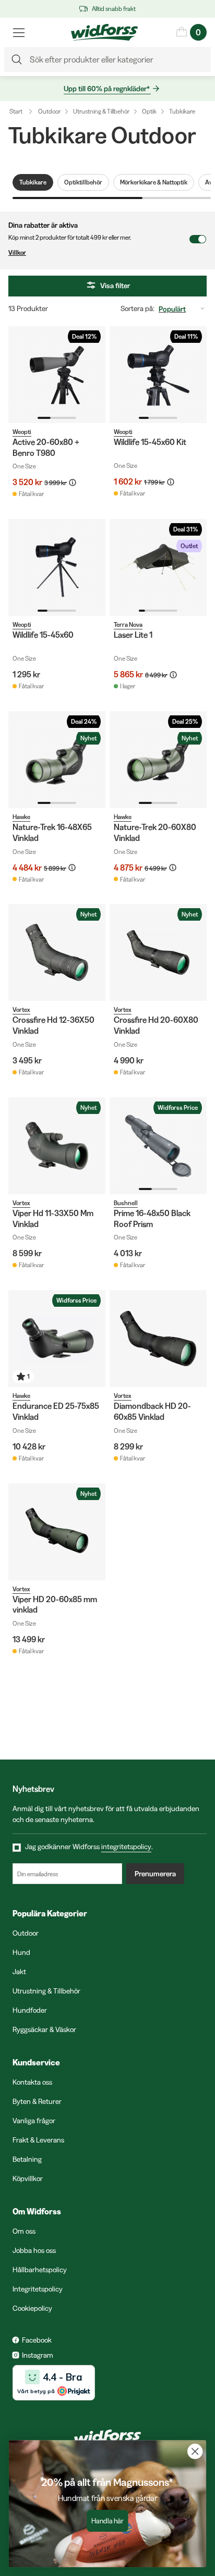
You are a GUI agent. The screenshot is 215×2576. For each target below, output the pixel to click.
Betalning (27, 2159)
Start (16, 111)
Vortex (21, 1010)
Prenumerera (155, 1874)
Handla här (107, 2521)
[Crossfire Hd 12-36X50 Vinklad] (57, 952)
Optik (149, 111)
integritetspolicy (126, 1847)
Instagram (38, 2355)
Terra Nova (128, 624)
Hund (21, 1952)
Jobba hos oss (34, 2250)
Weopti (22, 432)
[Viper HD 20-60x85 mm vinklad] (57, 1532)
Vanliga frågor (34, 2121)
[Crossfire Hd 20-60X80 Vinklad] (158, 952)
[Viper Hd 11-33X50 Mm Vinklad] (57, 1146)
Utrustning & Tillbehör (101, 111)
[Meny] (19, 32)
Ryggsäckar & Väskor (44, 2029)
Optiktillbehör (83, 182)
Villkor (17, 252)
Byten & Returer (37, 2101)
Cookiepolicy (32, 2308)
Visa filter (115, 286)
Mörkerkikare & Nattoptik (154, 182)
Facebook (37, 2340)
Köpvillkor (28, 2178)
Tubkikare (182, 111)
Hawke (21, 817)
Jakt (19, 1972)
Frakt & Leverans (38, 2140)
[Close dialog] (195, 2451)
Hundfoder (30, 2010)
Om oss (24, 2231)
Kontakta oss (32, 2082)
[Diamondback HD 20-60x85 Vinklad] (158, 1339)
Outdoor (49, 111)
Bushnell (126, 1203)
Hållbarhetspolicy (40, 2270)
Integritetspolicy (38, 2289)
